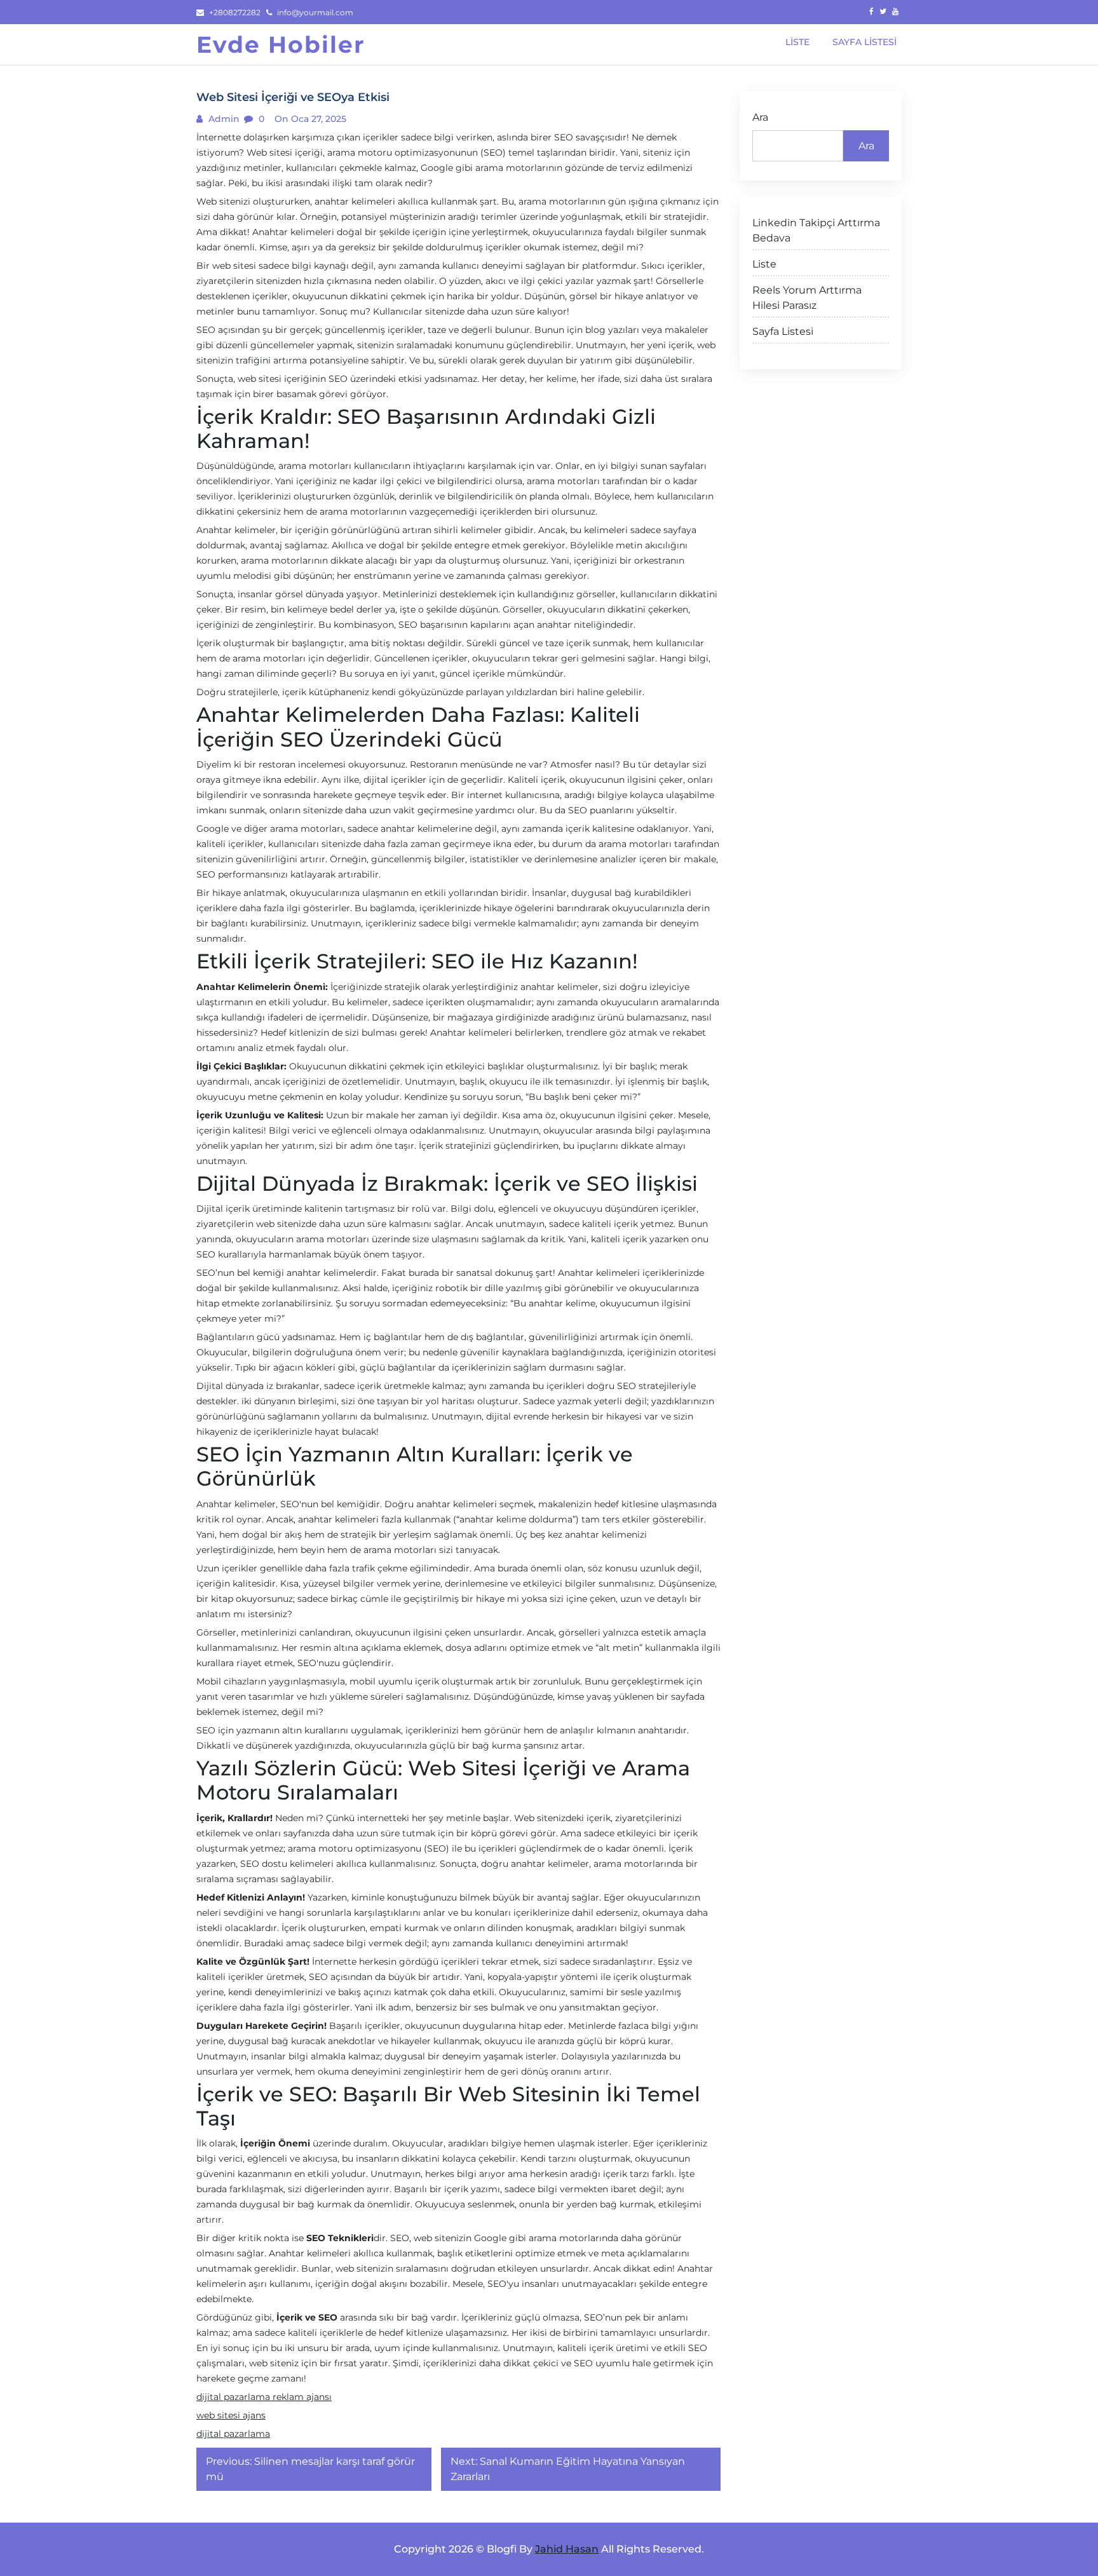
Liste (764, 264)
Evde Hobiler (281, 44)
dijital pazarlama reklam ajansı (264, 2397)
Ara (760, 117)
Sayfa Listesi (783, 331)
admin (223, 119)
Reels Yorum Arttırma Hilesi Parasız (807, 298)
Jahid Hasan (567, 2549)
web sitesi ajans (231, 2415)
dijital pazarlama (233, 2434)
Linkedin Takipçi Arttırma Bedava (816, 230)
